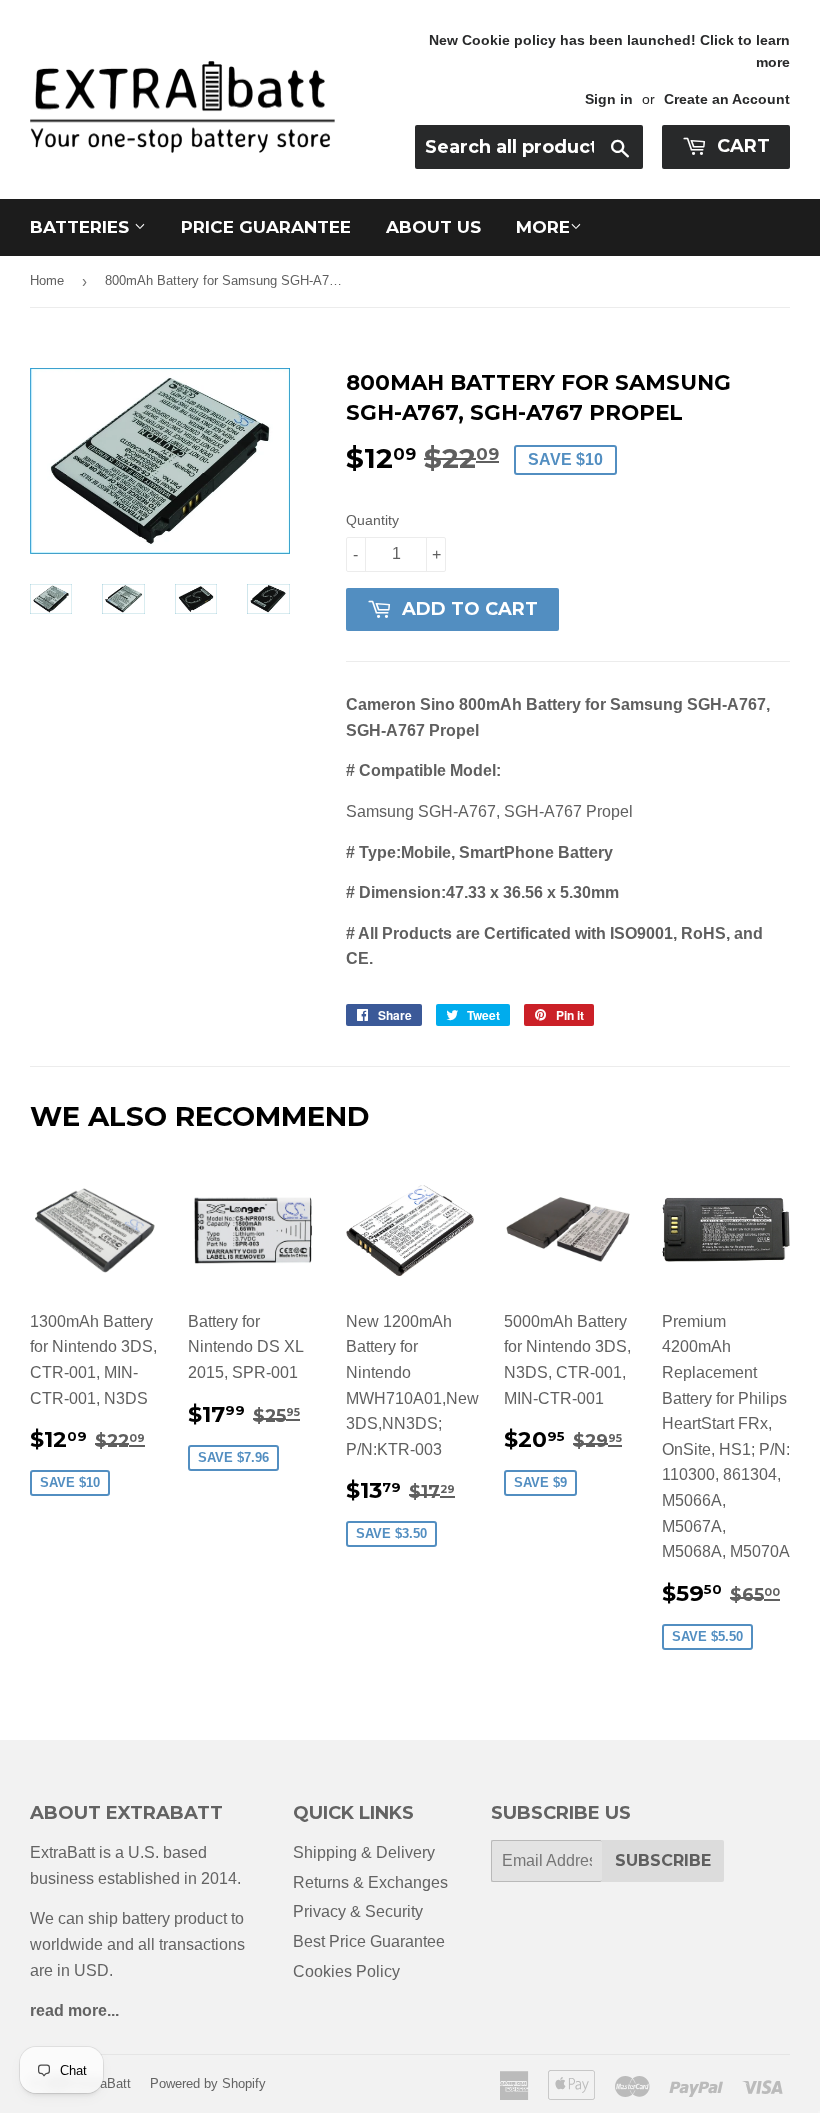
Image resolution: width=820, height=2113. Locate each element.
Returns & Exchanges (370, 1882)
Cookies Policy (346, 1971)
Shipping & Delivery (364, 1852)
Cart (741, 146)
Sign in (609, 99)
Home (47, 280)
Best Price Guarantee (369, 1941)
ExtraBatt (103, 2083)
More (543, 227)
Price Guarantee (266, 227)
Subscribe (663, 1860)
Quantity (372, 520)
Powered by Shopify (208, 2083)
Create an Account (727, 99)
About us (433, 227)
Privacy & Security (358, 1911)
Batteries (82, 227)
